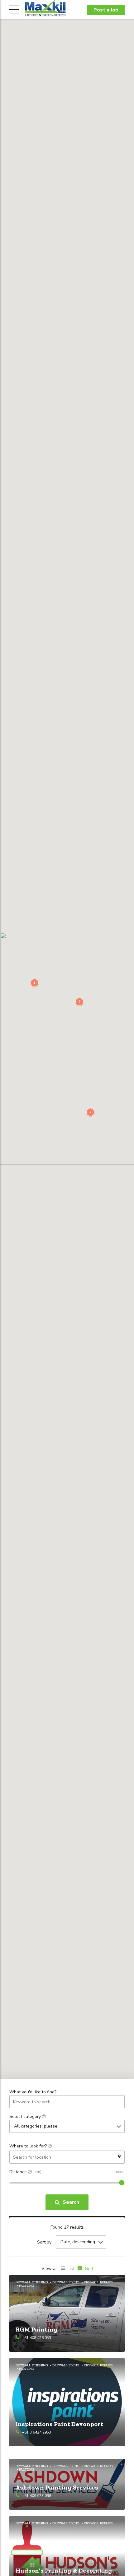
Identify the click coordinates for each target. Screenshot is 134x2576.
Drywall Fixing (66, 2282)
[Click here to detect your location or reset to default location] (119, 2157)
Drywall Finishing (32, 2282)
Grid (89, 2269)
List (71, 2269)
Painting (27, 2286)
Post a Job (106, 10)
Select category (26, 2116)
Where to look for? (29, 2146)
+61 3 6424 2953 (37, 2432)
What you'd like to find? (33, 2092)
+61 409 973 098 (37, 2496)
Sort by (44, 2242)
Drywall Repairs (98, 2282)
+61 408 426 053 (37, 2338)
